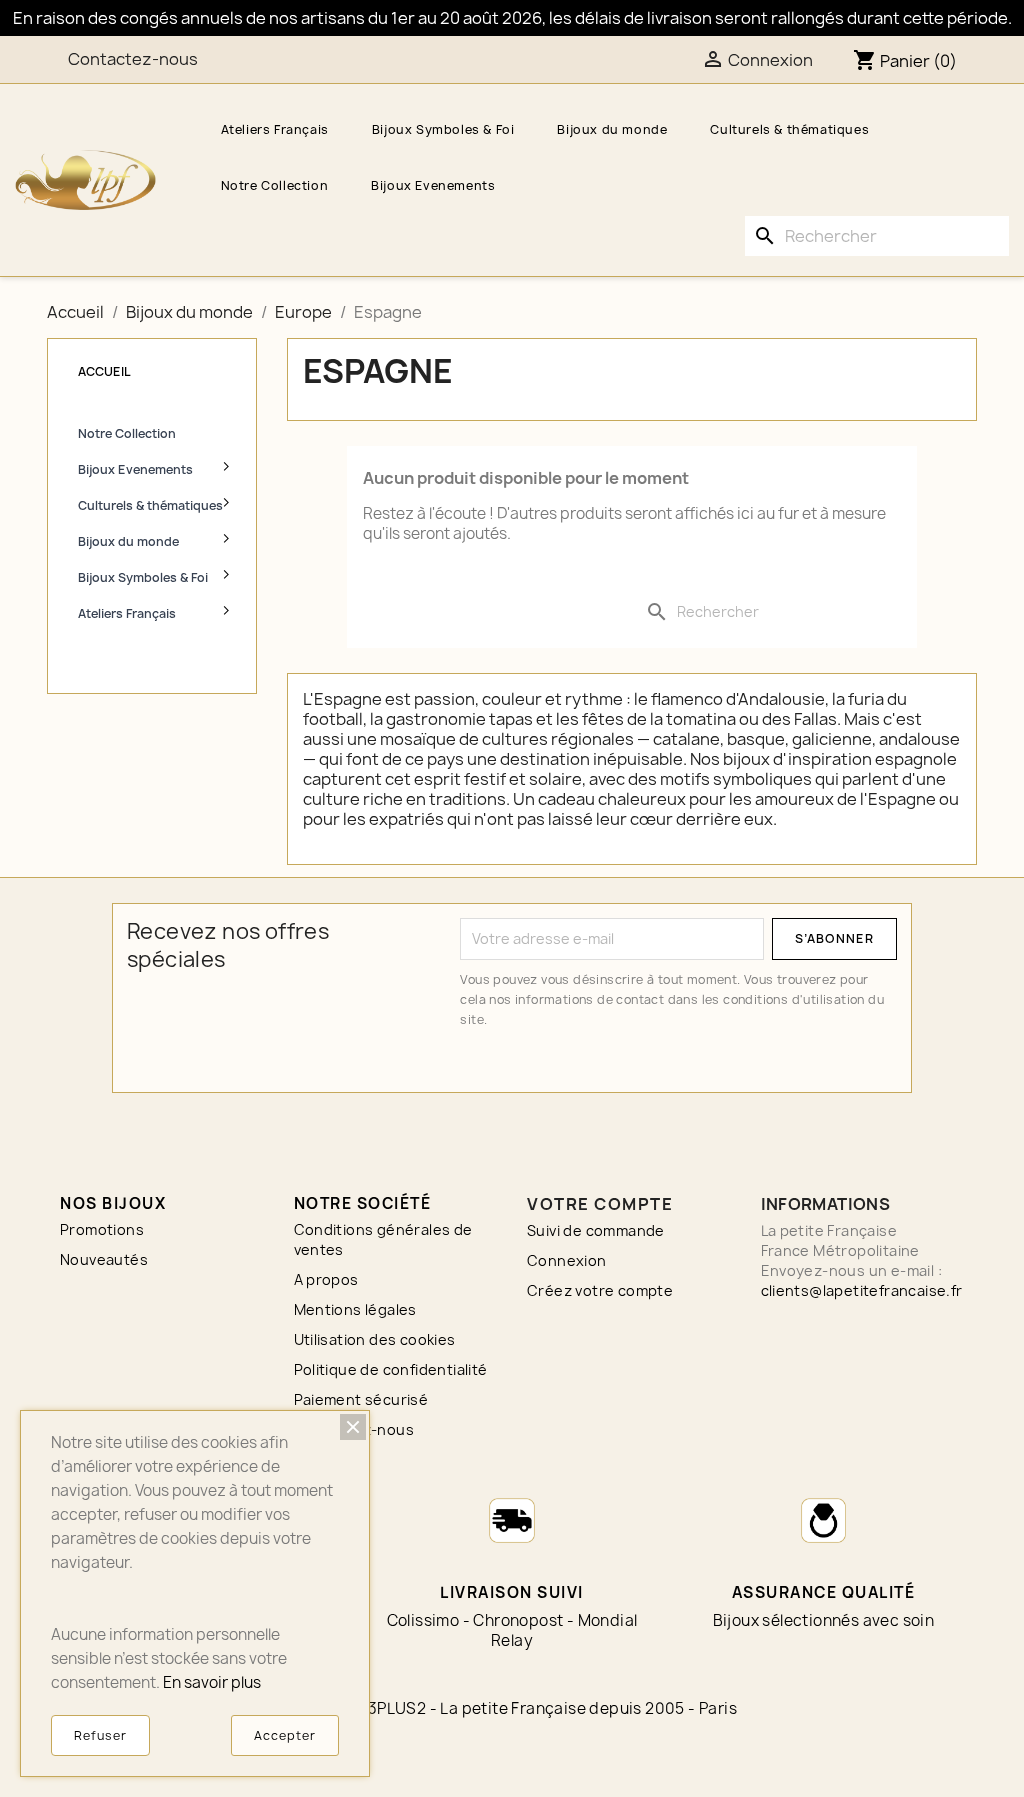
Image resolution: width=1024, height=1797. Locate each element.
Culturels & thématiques (789, 129)
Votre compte (600, 1204)
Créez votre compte (600, 1290)
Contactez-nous (133, 59)
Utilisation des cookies (375, 1339)
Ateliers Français (275, 129)
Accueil (104, 371)
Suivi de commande (596, 1230)
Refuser (100, 1735)
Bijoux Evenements (433, 185)
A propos (326, 1279)
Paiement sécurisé (361, 1399)
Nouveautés (104, 1259)
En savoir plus (212, 1682)
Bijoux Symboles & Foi (443, 129)
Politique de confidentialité (391, 1369)
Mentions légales (355, 1309)
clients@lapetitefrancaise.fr (862, 1290)
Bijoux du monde (612, 129)
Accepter (285, 1735)
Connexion (567, 1260)
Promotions (102, 1229)
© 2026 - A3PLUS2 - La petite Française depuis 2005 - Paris (512, 1708)
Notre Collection (275, 185)
